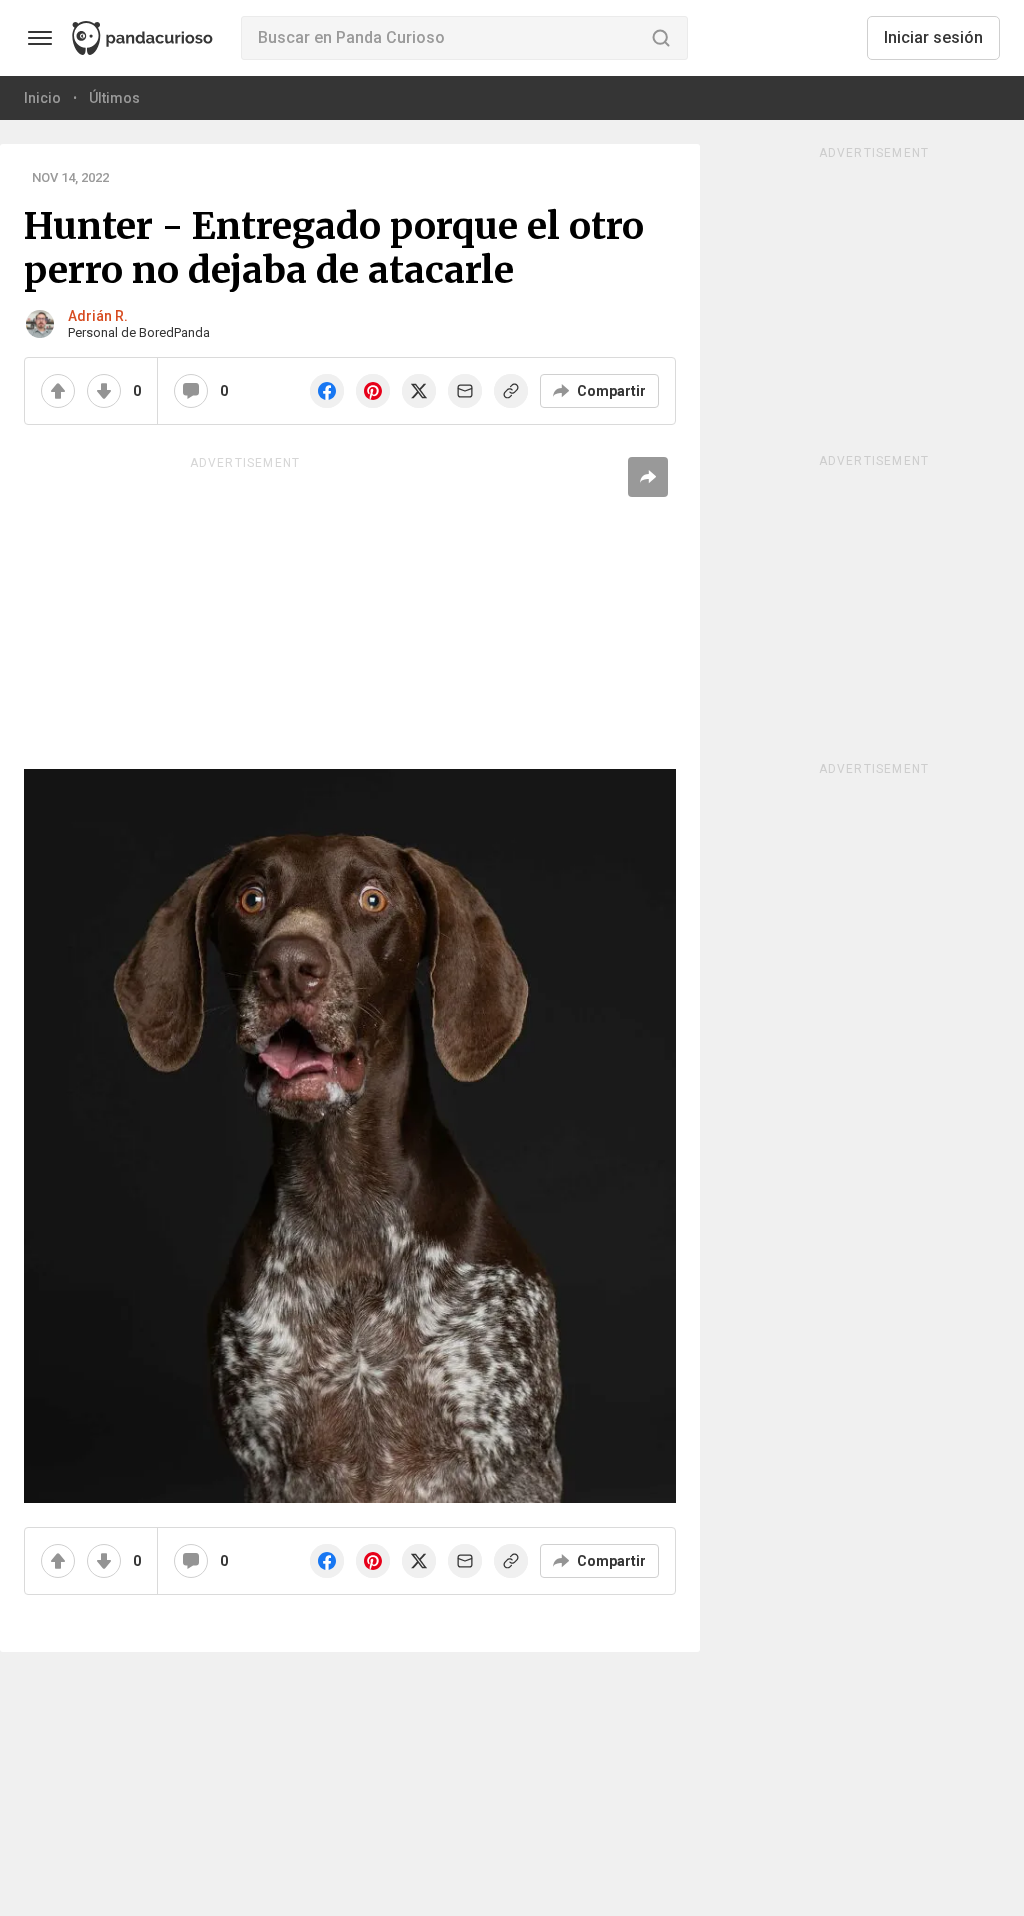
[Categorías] (40, 38)
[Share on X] (419, 391)
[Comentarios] (191, 391)
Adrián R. (98, 316)
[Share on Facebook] (327, 391)
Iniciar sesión (933, 37)
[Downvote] (104, 391)
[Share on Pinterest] (373, 391)
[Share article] (648, 477)
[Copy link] (511, 391)
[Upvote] (58, 391)
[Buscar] (661, 38)
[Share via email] (465, 391)
